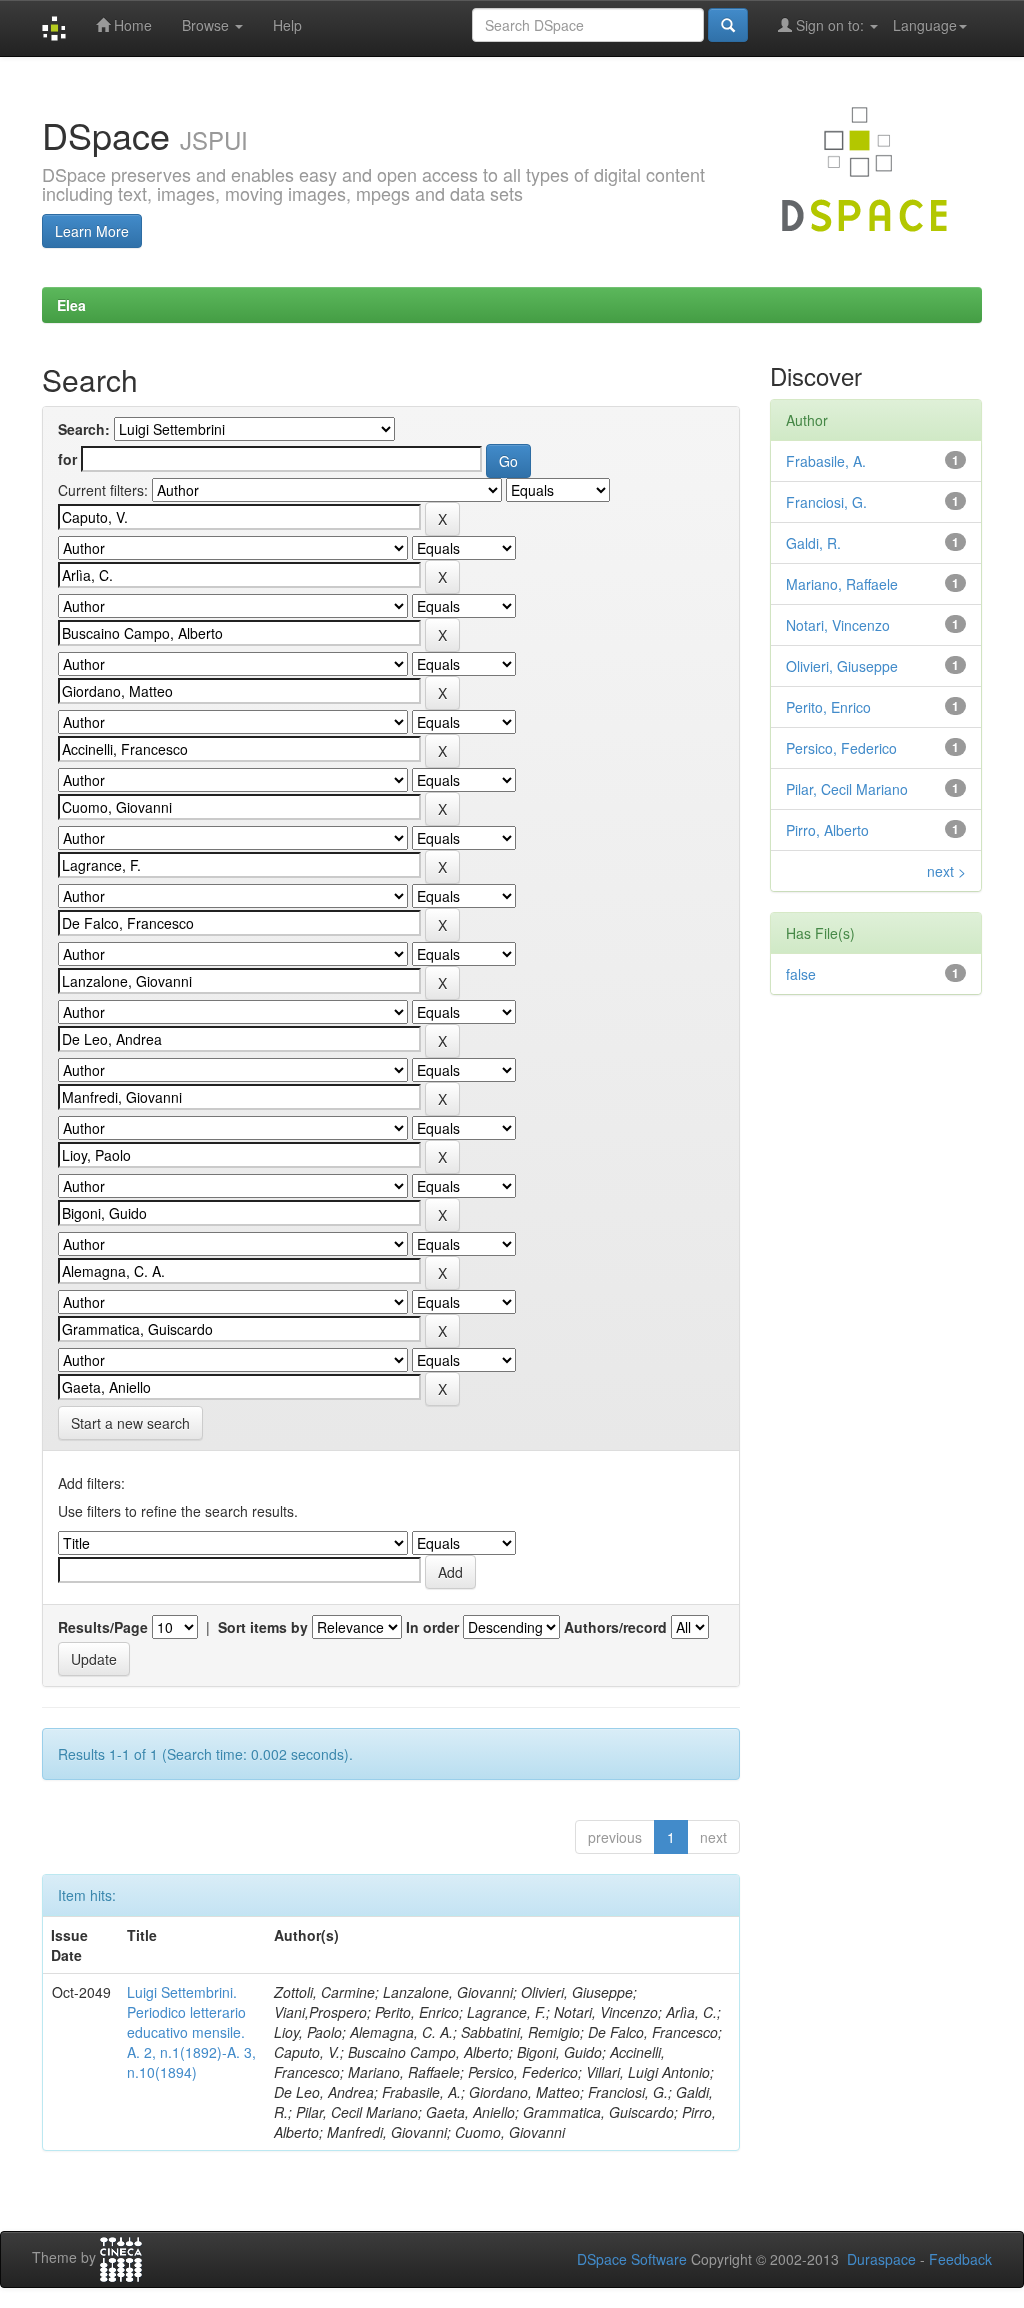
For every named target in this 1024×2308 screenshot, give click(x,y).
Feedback (960, 2259)
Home (131, 25)
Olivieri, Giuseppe (842, 666)
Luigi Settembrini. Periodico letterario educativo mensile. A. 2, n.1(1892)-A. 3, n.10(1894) (191, 2032)
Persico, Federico (841, 748)
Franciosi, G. (826, 502)
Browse (207, 25)
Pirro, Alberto (827, 830)
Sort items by (263, 1627)
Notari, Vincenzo (838, 625)
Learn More (92, 231)
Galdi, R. (813, 543)
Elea (71, 305)
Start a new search (130, 1423)
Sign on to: (830, 25)
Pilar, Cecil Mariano (847, 789)
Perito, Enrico (828, 707)
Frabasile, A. (826, 461)
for (67, 459)
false (801, 974)
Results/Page (103, 1627)
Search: (84, 429)
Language (925, 25)
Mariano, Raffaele (842, 584)
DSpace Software (632, 2259)
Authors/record (615, 1627)
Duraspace (881, 2259)
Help (287, 25)
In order (432, 1627)
